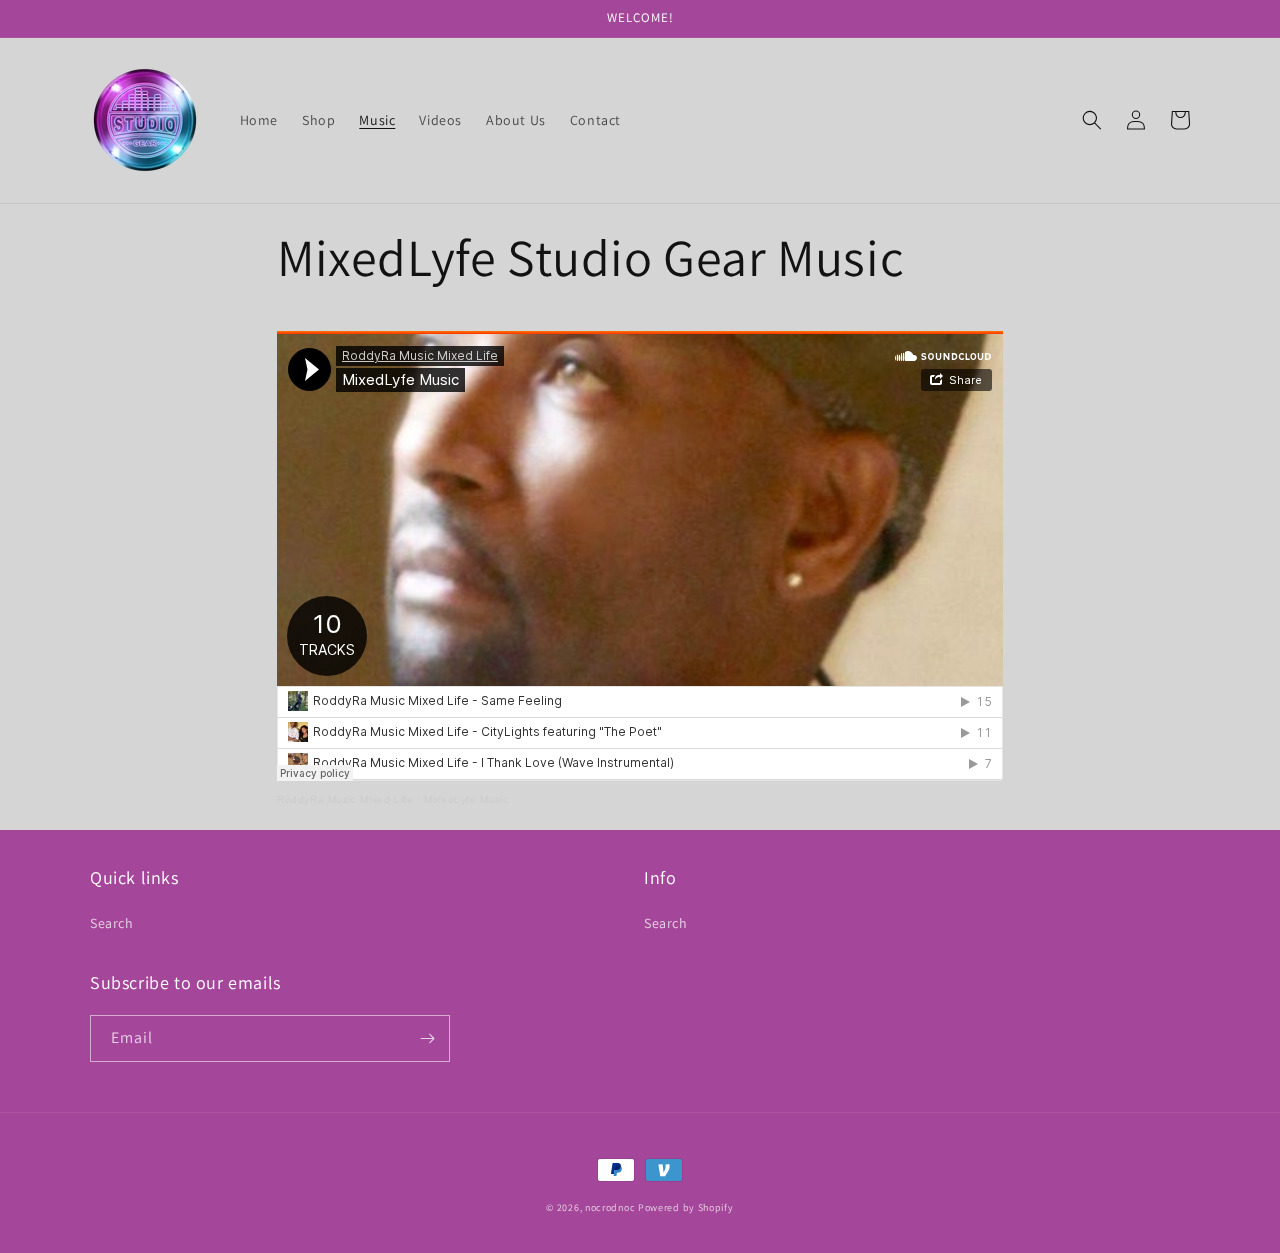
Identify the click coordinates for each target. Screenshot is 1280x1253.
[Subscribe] (427, 1038)
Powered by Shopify (686, 1207)
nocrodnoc (610, 1207)
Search (112, 923)
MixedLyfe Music (466, 799)
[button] (1092, 120)
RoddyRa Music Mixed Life (345, 799)
